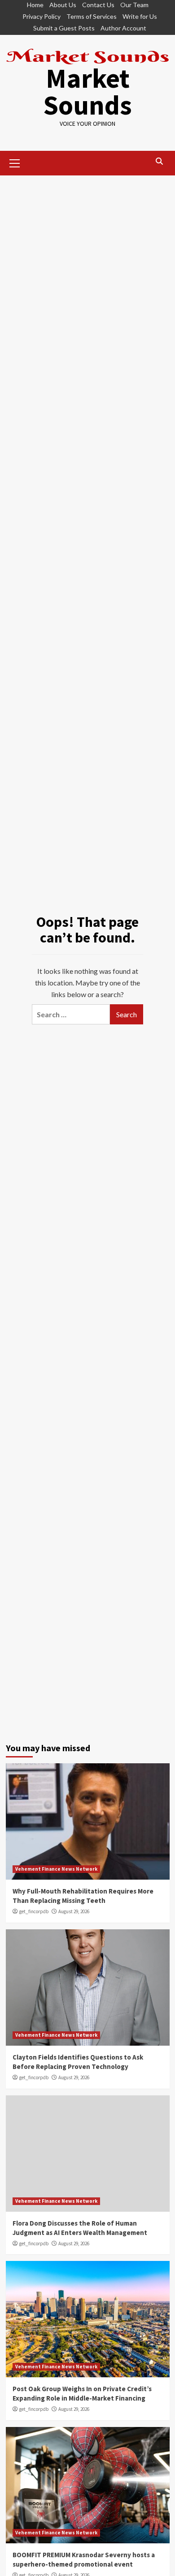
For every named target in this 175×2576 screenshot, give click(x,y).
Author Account (123, 28)
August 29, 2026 (74, 1911)
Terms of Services (92, 16)
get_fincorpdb (34, 1911)
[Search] (160, 162)
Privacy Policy (42, 16)
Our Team (134, 5)
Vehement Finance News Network (56, 1869)
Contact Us (98, 5)
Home (35, 5)
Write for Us (140, 16)
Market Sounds (87, 92)
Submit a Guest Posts (64, 28)
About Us (63, 5)
